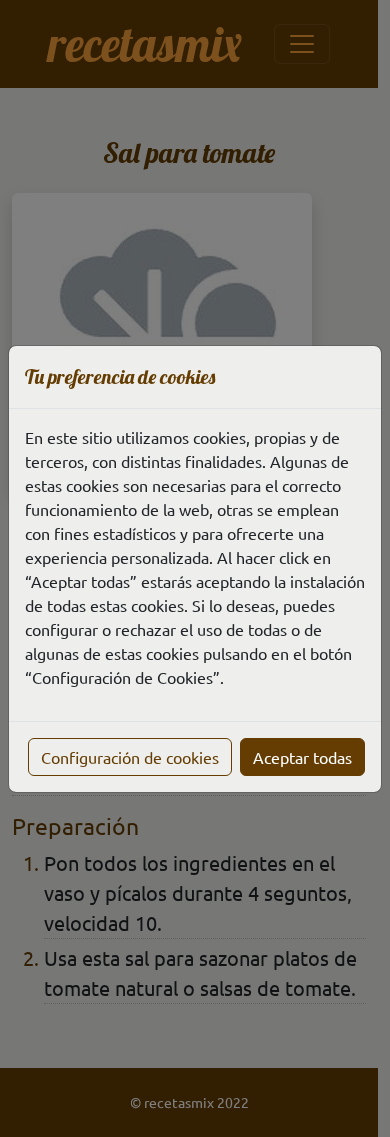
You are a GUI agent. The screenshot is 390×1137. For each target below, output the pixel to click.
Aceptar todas (302, 757)
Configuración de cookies (130, 757)
